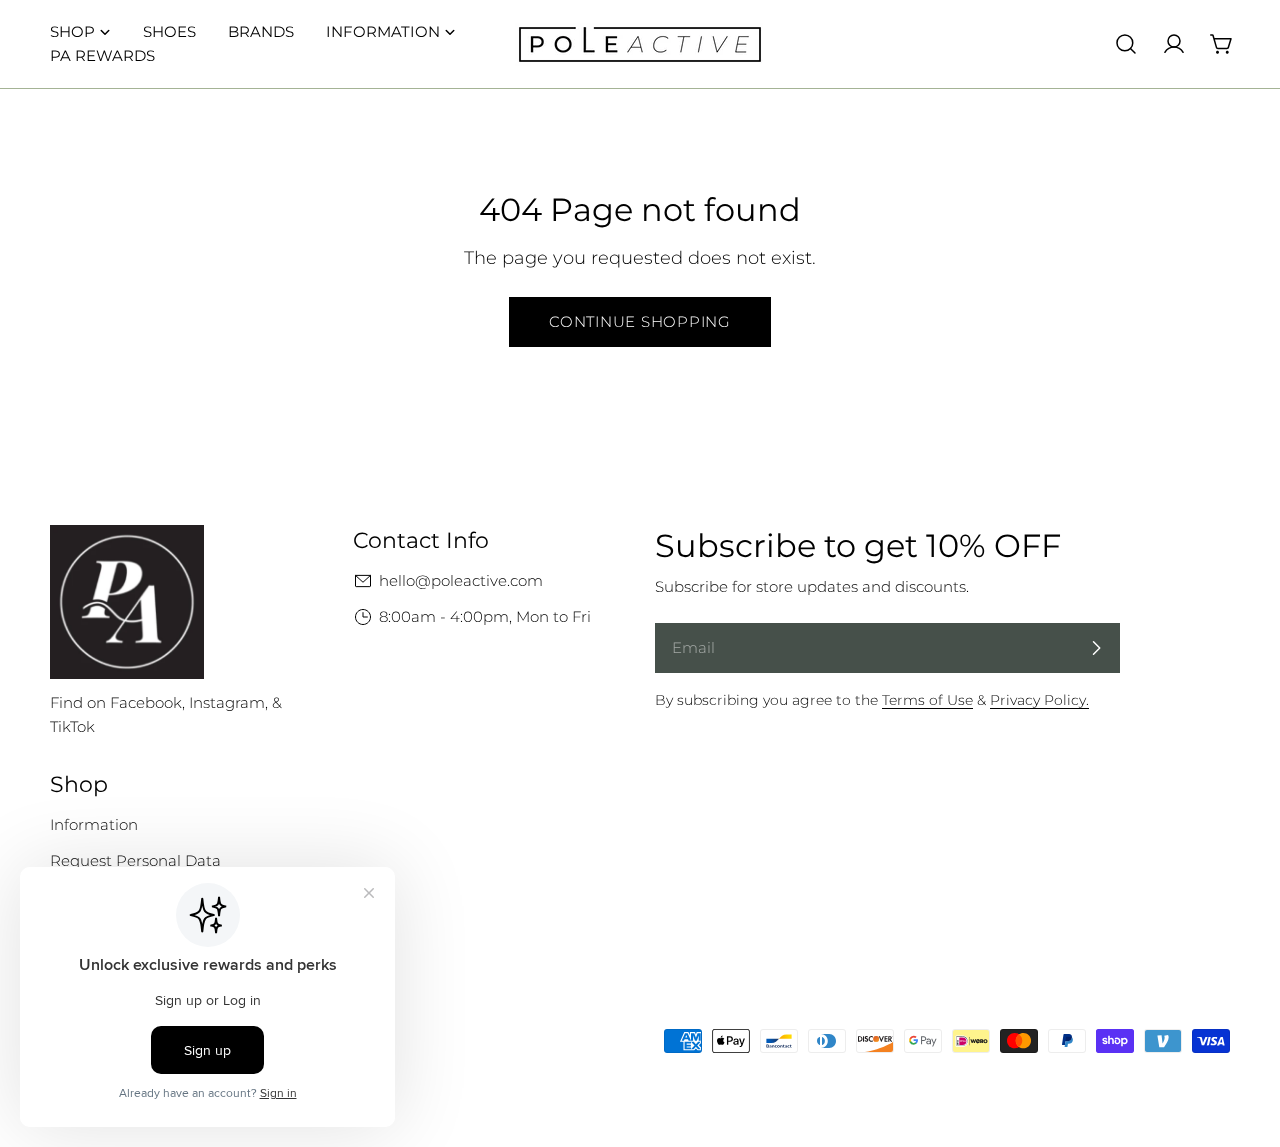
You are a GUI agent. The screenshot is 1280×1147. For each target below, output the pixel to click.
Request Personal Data (135, 860)
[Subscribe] (1096, 648)
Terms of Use (927, 700)
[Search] (1126, 44)
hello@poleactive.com (461, 580)
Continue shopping (640, 321)
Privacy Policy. (1039, 700)
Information (94, 824)
